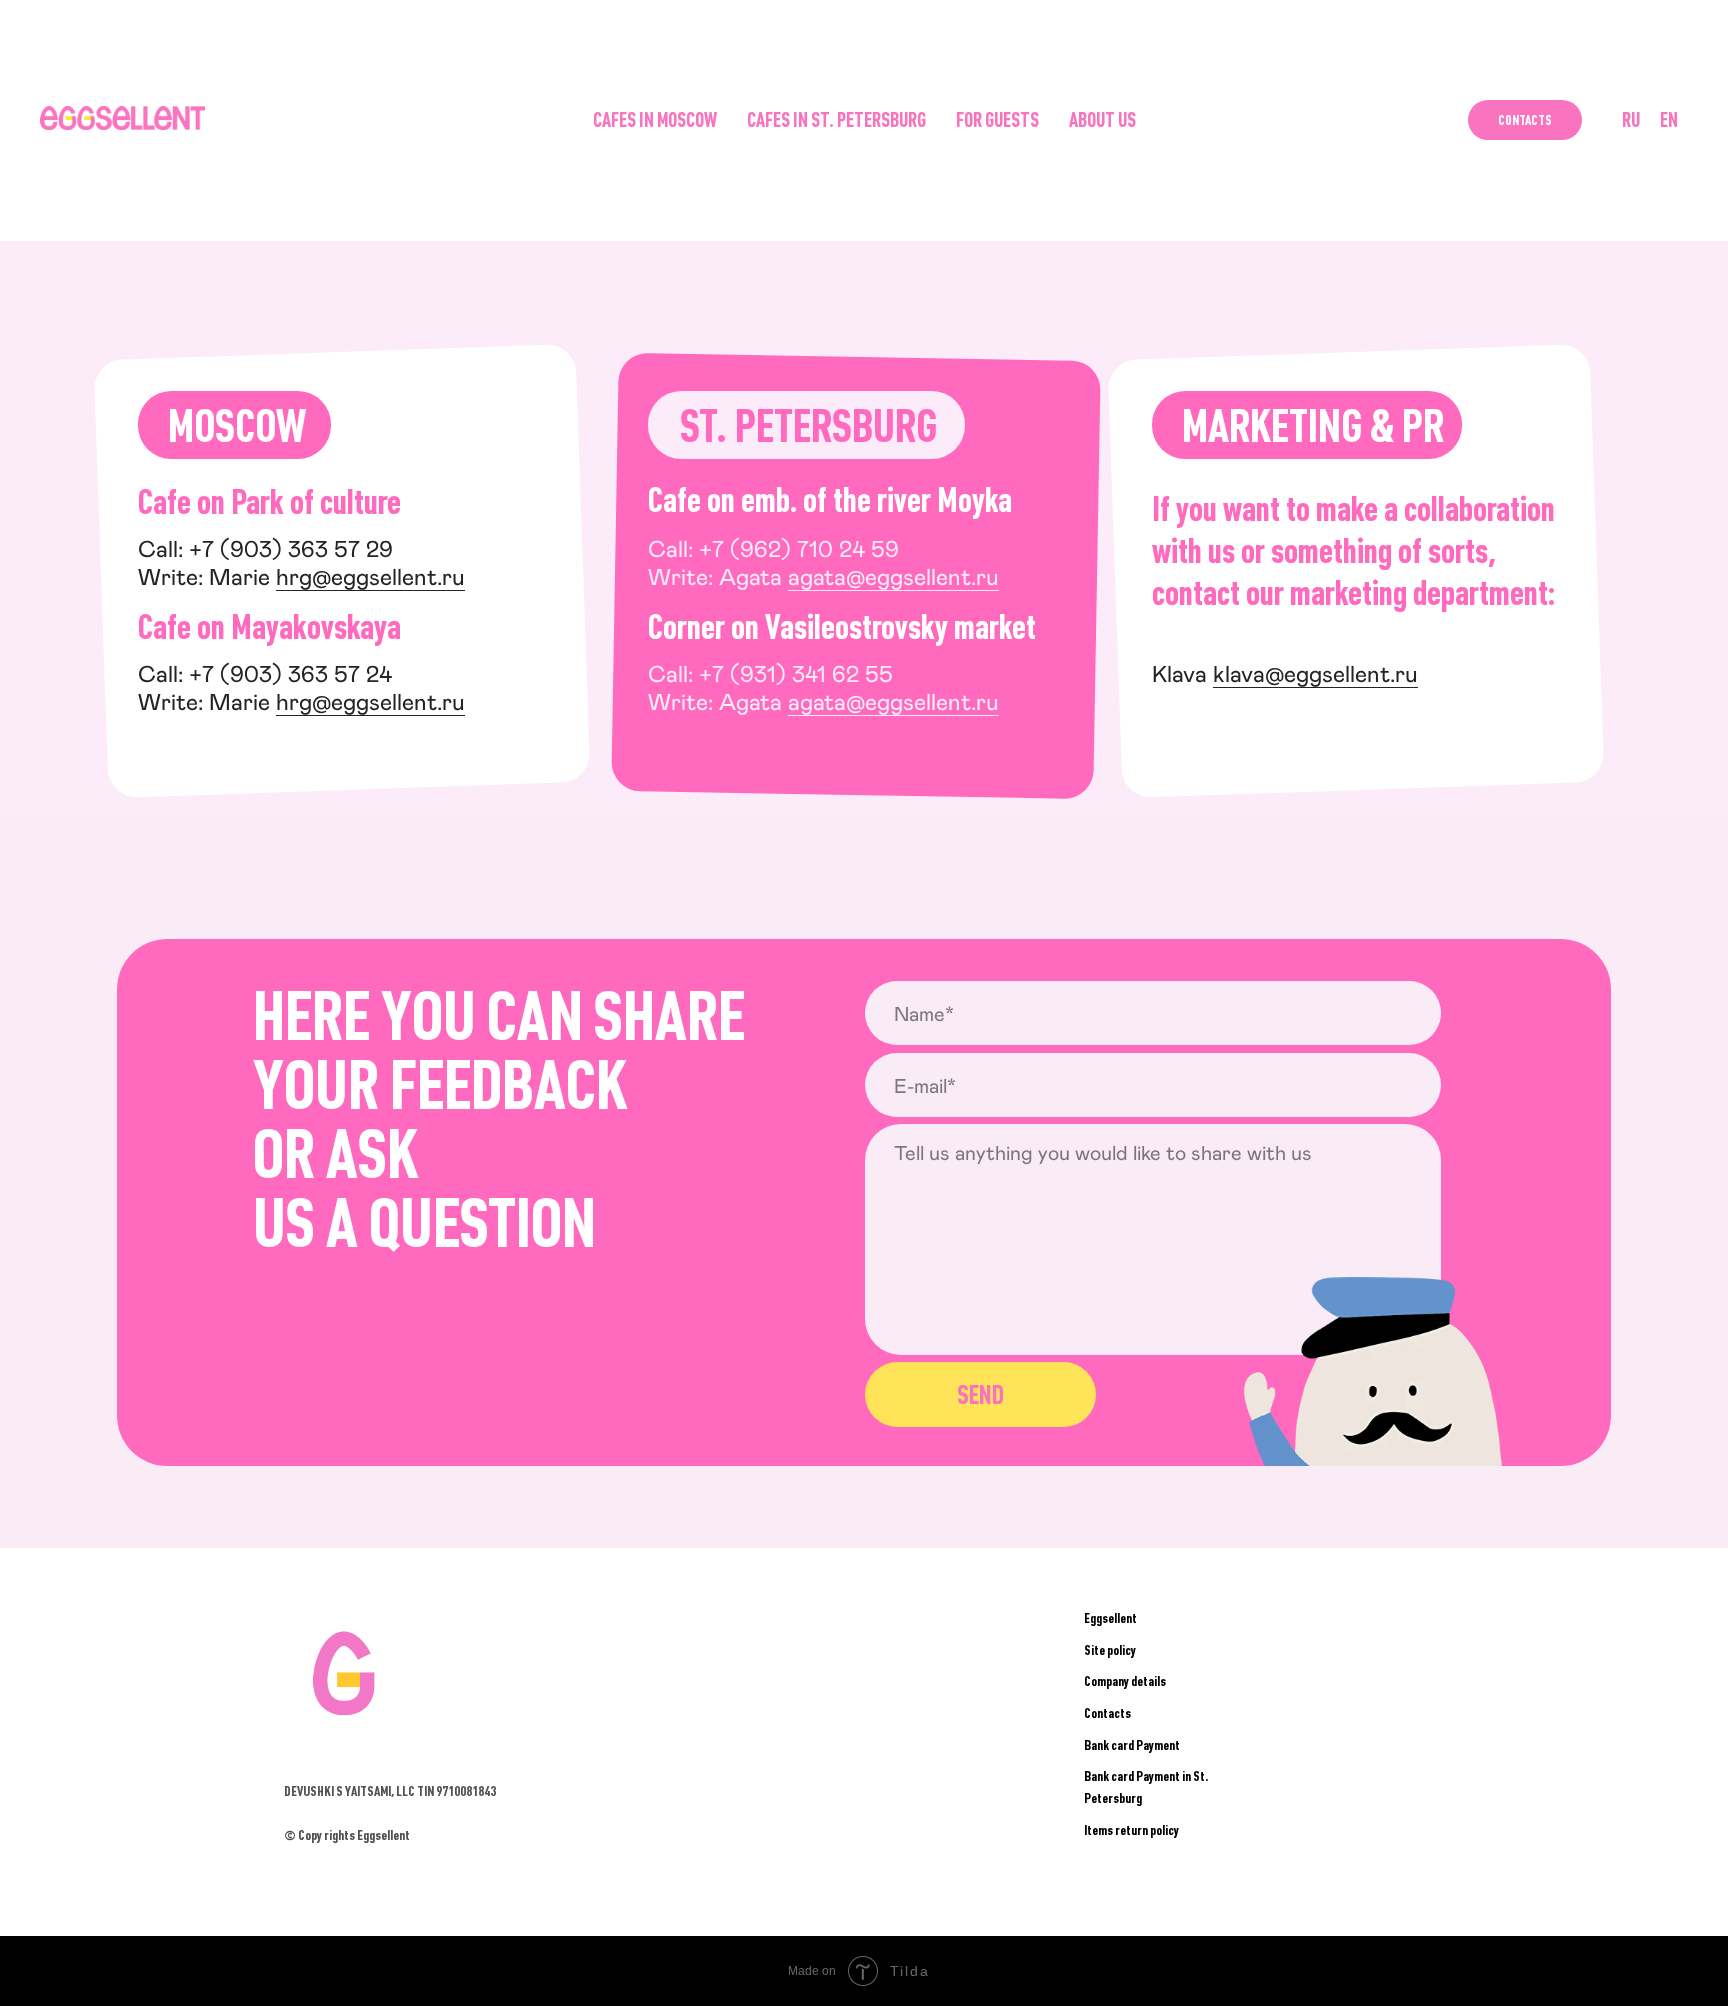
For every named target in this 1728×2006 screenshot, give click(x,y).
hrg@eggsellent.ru (370, 576)
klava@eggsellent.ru (1315, 673)
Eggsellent (1110, 1618)
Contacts (1525, 120)
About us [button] (1102, 120)
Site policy (1110, 1650)
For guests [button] (997, 120)
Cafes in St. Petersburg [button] (836, 120)
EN (1669, 120)
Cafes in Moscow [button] (655, 120)
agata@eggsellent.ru (893, 576)
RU (1631, 120)
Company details (1125, 1681)
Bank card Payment (1132, 1745)
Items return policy (1131, 1830)
